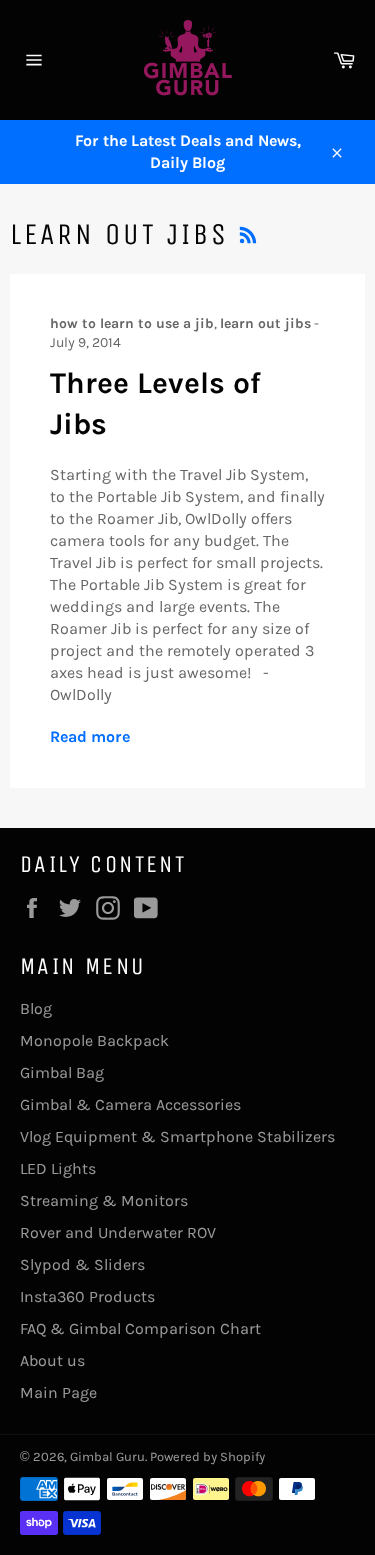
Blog (36, 1008)
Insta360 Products (87, 1296)
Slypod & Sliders (82, 1264)
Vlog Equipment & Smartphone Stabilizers (177, 1136)
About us (52, 1360)
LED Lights (58, 1168)
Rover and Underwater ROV (118, 1232)
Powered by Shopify (207, 1456)
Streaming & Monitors (104, 1200)
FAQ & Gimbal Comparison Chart (140, 1328)
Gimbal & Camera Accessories (130, 1104)
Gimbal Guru (107, 1456)
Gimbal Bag (62, 1072)
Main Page (58, 1392)
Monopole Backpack (94, 1040)
